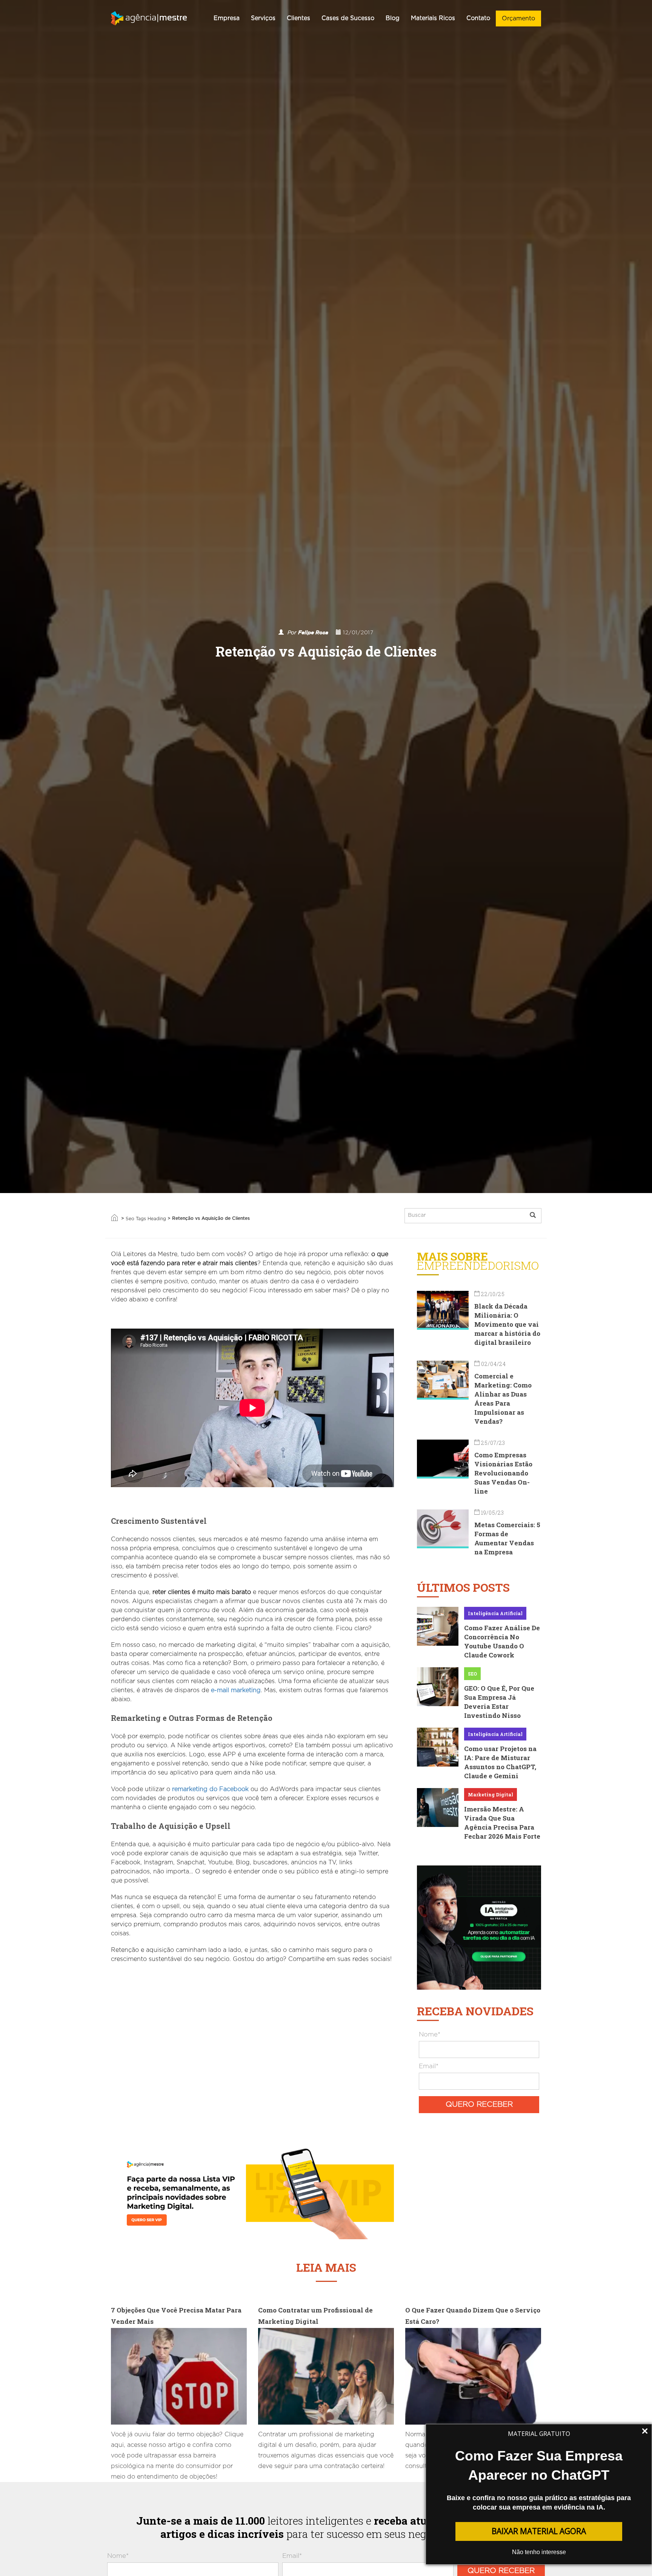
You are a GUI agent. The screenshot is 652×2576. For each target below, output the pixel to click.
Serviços (263, 18)
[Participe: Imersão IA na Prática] (479, 1927)
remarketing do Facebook (210, 1789)
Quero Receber (479, 2104)
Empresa (227, 18)
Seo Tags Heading (146, 1219)
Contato (478, 18)
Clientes (298, 18)
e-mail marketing (236, 1690)
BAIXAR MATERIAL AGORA (539, 2531)
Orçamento (518, 18)
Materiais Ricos (433, 18)
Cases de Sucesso (348, 18)
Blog (393, 18)
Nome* (430, 2034)
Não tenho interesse (539, 2552)
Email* (429, 2066)
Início (114, 1218)
